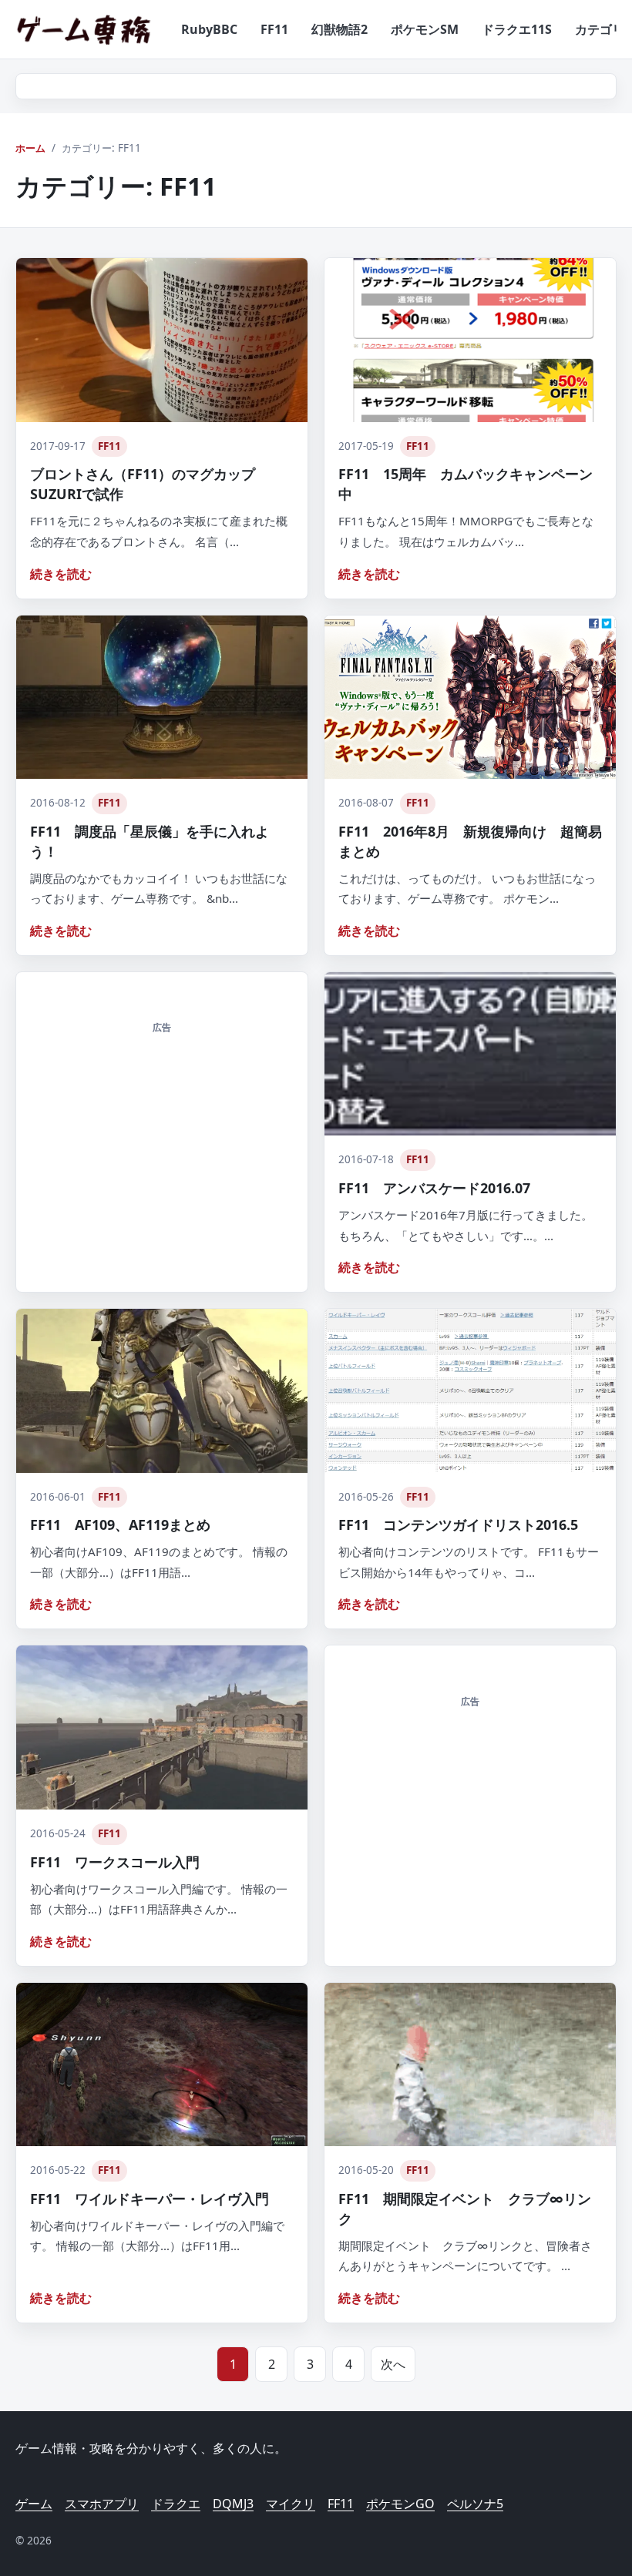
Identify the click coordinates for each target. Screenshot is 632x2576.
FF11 (274, 29)
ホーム (30, 148)
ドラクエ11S (517, 29)
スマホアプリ (102, 2504)
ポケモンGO (400, 2504)
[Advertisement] (162, 1141)
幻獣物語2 (340, 29)
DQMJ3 (233, 2504)
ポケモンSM (425, 29)
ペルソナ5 (475, 2504)
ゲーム (34, 2504)
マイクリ (291, 2504)
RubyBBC (209, 29)
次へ (393, 2364)
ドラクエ (176, 2504)
